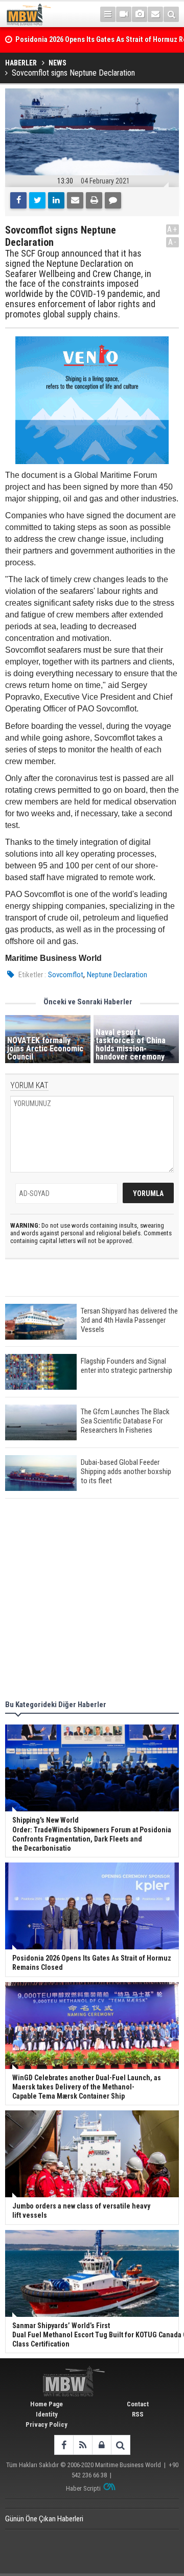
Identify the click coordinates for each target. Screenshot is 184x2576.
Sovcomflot (66, 975)
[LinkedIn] (56, 200)
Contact (138, 2404)
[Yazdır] (94, 200)
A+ (172, 229)
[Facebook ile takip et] (64, 2445)
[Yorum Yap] (113, 200)
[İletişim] (155, 14)
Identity (47, 2414)
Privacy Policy (47, 2424)
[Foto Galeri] (140, 14)
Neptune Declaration (117, 975)
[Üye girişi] (101, 2445)
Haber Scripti (83, 2488)
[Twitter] (37, 200)
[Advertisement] (92, 1601)
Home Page (47, 2404)
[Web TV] (124, 14)
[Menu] (108, 14)
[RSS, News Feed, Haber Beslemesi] (83, 2445)
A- (173, 242)
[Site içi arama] (171, 14)
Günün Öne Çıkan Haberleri (44, 2519)
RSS (138, 2414)
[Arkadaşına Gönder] (75, 200)
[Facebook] (18, 200)
